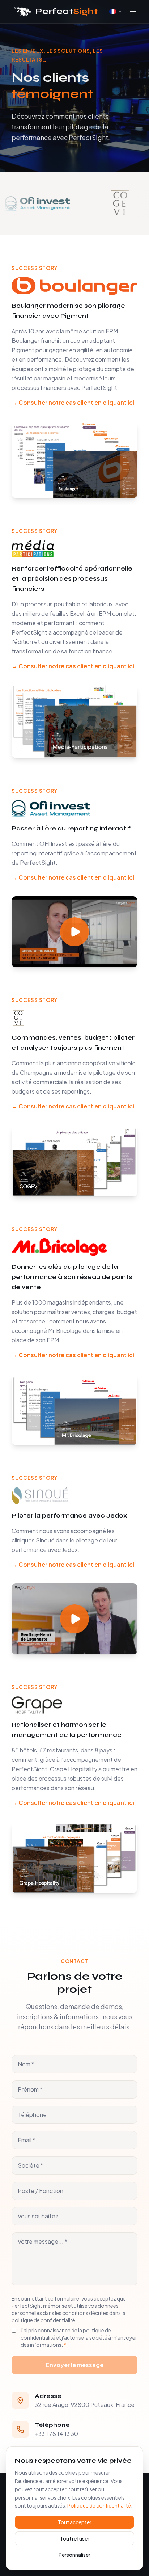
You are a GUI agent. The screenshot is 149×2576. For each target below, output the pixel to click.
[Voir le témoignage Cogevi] (95, 203)
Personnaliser (74, 2555)
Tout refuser (75, 2538)
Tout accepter (75, 2522)
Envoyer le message (75, 2365)
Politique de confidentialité (99, 2505)
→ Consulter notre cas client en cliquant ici (73, 402)
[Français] (116, 12)
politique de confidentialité (43, 2320)
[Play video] (74, 932)
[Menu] (133, 12)
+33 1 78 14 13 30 (56, 2434)
